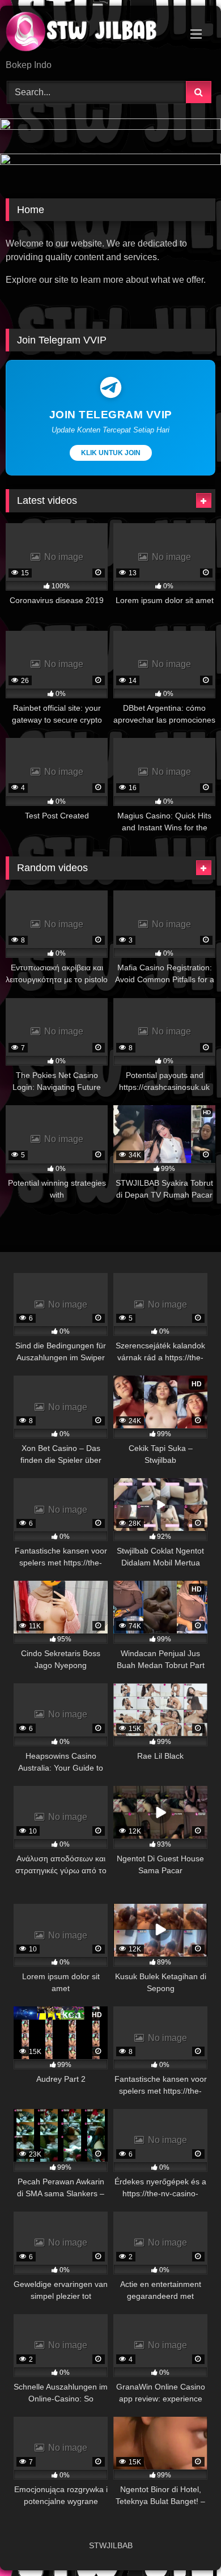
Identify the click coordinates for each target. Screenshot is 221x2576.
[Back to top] (186, 2542)
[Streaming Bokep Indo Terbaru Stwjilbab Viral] (91, 33)
